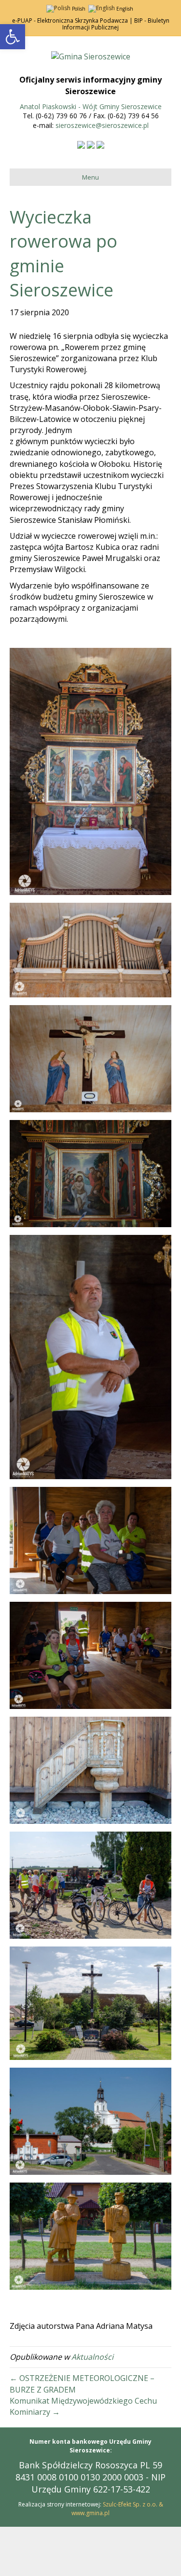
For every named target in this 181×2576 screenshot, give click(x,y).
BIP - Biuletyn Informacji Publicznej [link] (116, 24)
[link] (13, 37)
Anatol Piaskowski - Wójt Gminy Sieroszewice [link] (91, 106)
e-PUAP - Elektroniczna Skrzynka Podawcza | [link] (72, 21)
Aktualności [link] (92, 2357)
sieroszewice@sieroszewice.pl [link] (102, 125)
